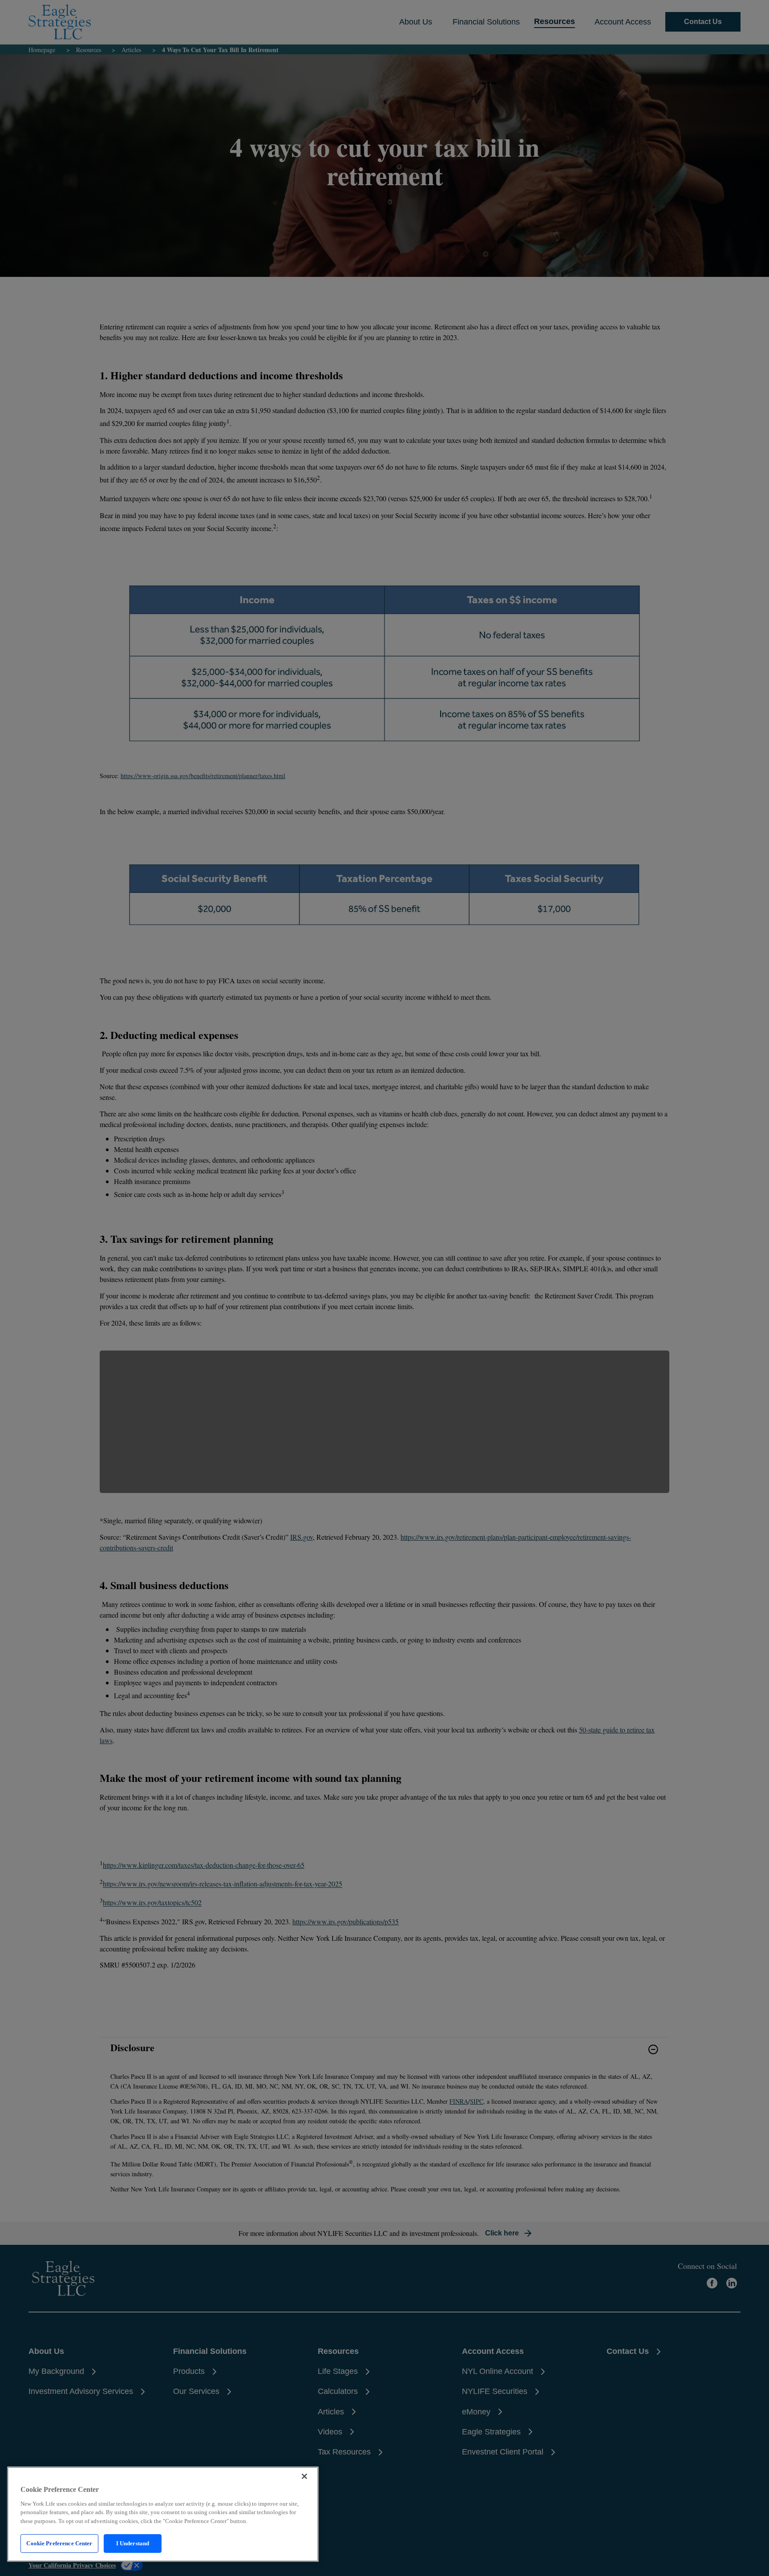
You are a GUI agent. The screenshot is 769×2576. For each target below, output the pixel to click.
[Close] (304, 2476)
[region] (163, 2514)
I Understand (133, 2543)
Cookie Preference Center (59, 2543)
